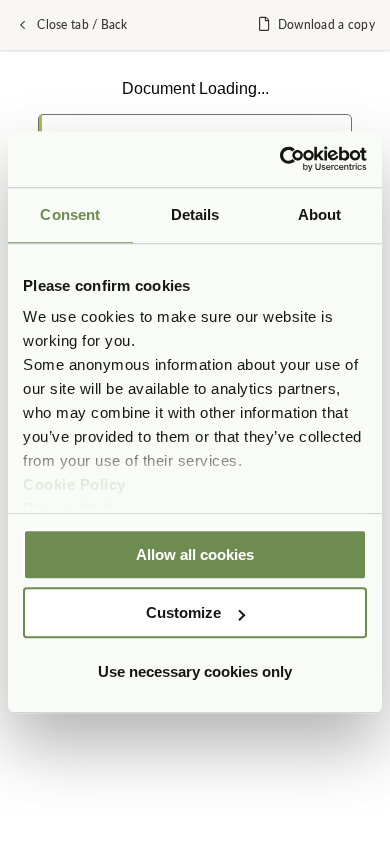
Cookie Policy (74, 484)
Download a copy (326, 25)
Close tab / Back (82, 25)
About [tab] (320, 214)
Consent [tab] (70, 214)
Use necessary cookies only (195, 671)
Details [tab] (195, 214)
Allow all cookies (195, 554)
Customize (183, 612)
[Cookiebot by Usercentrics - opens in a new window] (280, 159)
